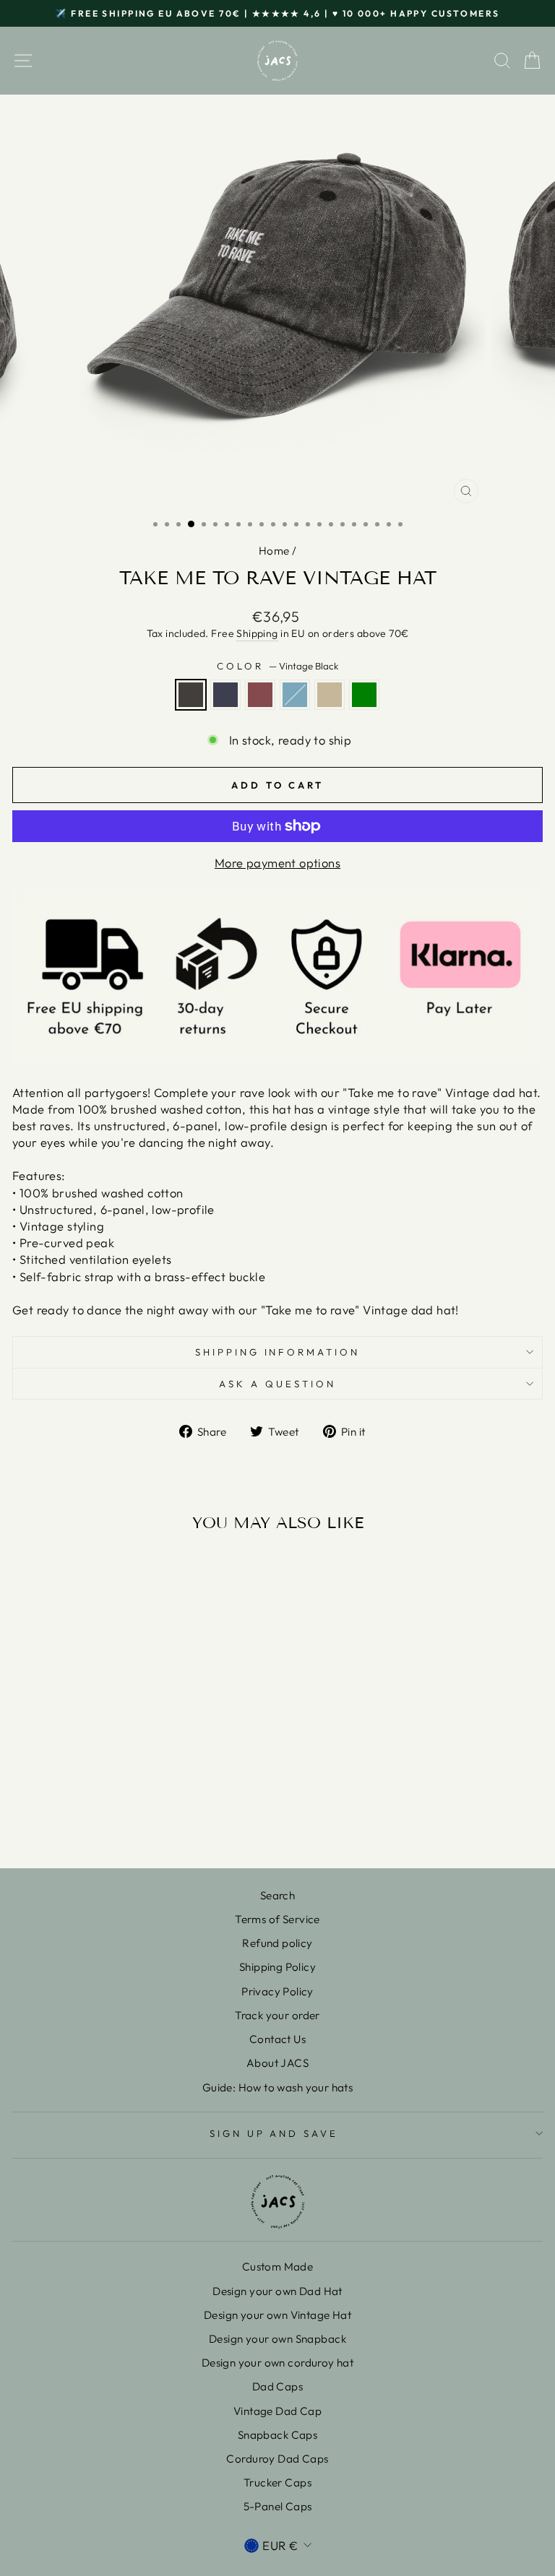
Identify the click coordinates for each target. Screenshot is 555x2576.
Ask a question (277, 1384)
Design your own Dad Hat (277, 2291)
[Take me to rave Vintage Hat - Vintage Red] (106, 1819)
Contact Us (277, 2039)
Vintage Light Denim (295, 695)
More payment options (277, 863)
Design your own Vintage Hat (277, 2315)
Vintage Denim (225, 695)
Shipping (257, 633)
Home (274, 551)
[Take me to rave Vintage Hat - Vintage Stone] (139, 1819)
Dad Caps (277, 2386)
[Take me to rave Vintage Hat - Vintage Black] (73, 1819)
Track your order (277, 2015)
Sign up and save (274, 2133)
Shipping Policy (277, 1967)
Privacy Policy (277, 1991)
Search (277, 1895)
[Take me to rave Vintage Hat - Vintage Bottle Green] (156, 1819)
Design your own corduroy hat (278, 2363)
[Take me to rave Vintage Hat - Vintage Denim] (89, 1819)
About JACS (277, 2063)
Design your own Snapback (277, 2339)
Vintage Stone (330, 695)
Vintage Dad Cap (277, 2411)
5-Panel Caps (278, 2506)
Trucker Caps (277, 2482)
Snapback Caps (277, 2435)
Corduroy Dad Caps (277, 2459)
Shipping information (278, 1352)
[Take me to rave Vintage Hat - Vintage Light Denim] (122, 1819)
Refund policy (277, 1943)
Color (277, 666)
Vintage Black (191, 695)
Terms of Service (277, 1919)
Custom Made (278, 2267)
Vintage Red (260, 695)
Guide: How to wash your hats (278, 2087)
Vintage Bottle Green (364, 695)
